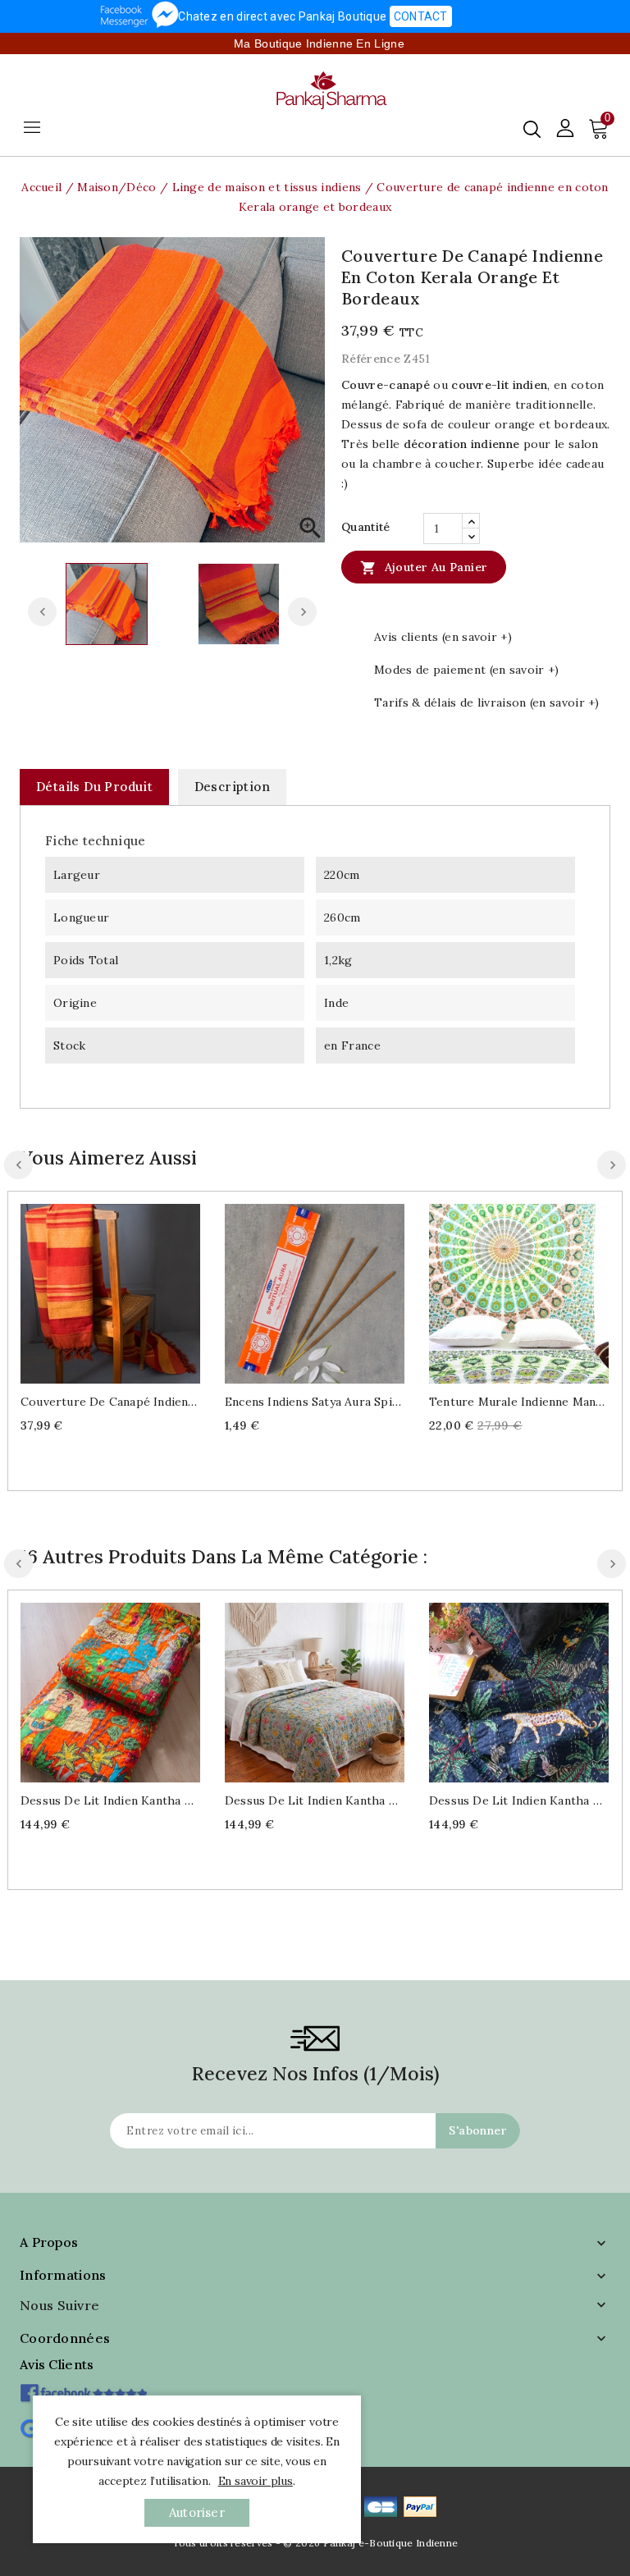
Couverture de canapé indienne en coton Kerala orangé (110, 1402)
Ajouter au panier (424, 568)
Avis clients (57, 2364)
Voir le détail (127, 1291)
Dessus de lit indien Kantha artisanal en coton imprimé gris (315, 1800)
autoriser (197, 2512)
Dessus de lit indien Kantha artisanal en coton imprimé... (110, 1800)
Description (232, 787)
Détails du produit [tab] (94, 787)
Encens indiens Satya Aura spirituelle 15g (315, 1402)
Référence (371, 359)
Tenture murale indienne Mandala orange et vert (519, 1402)
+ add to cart (94, 1291)
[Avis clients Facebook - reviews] (83, 2388)
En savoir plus (256, 2481)
